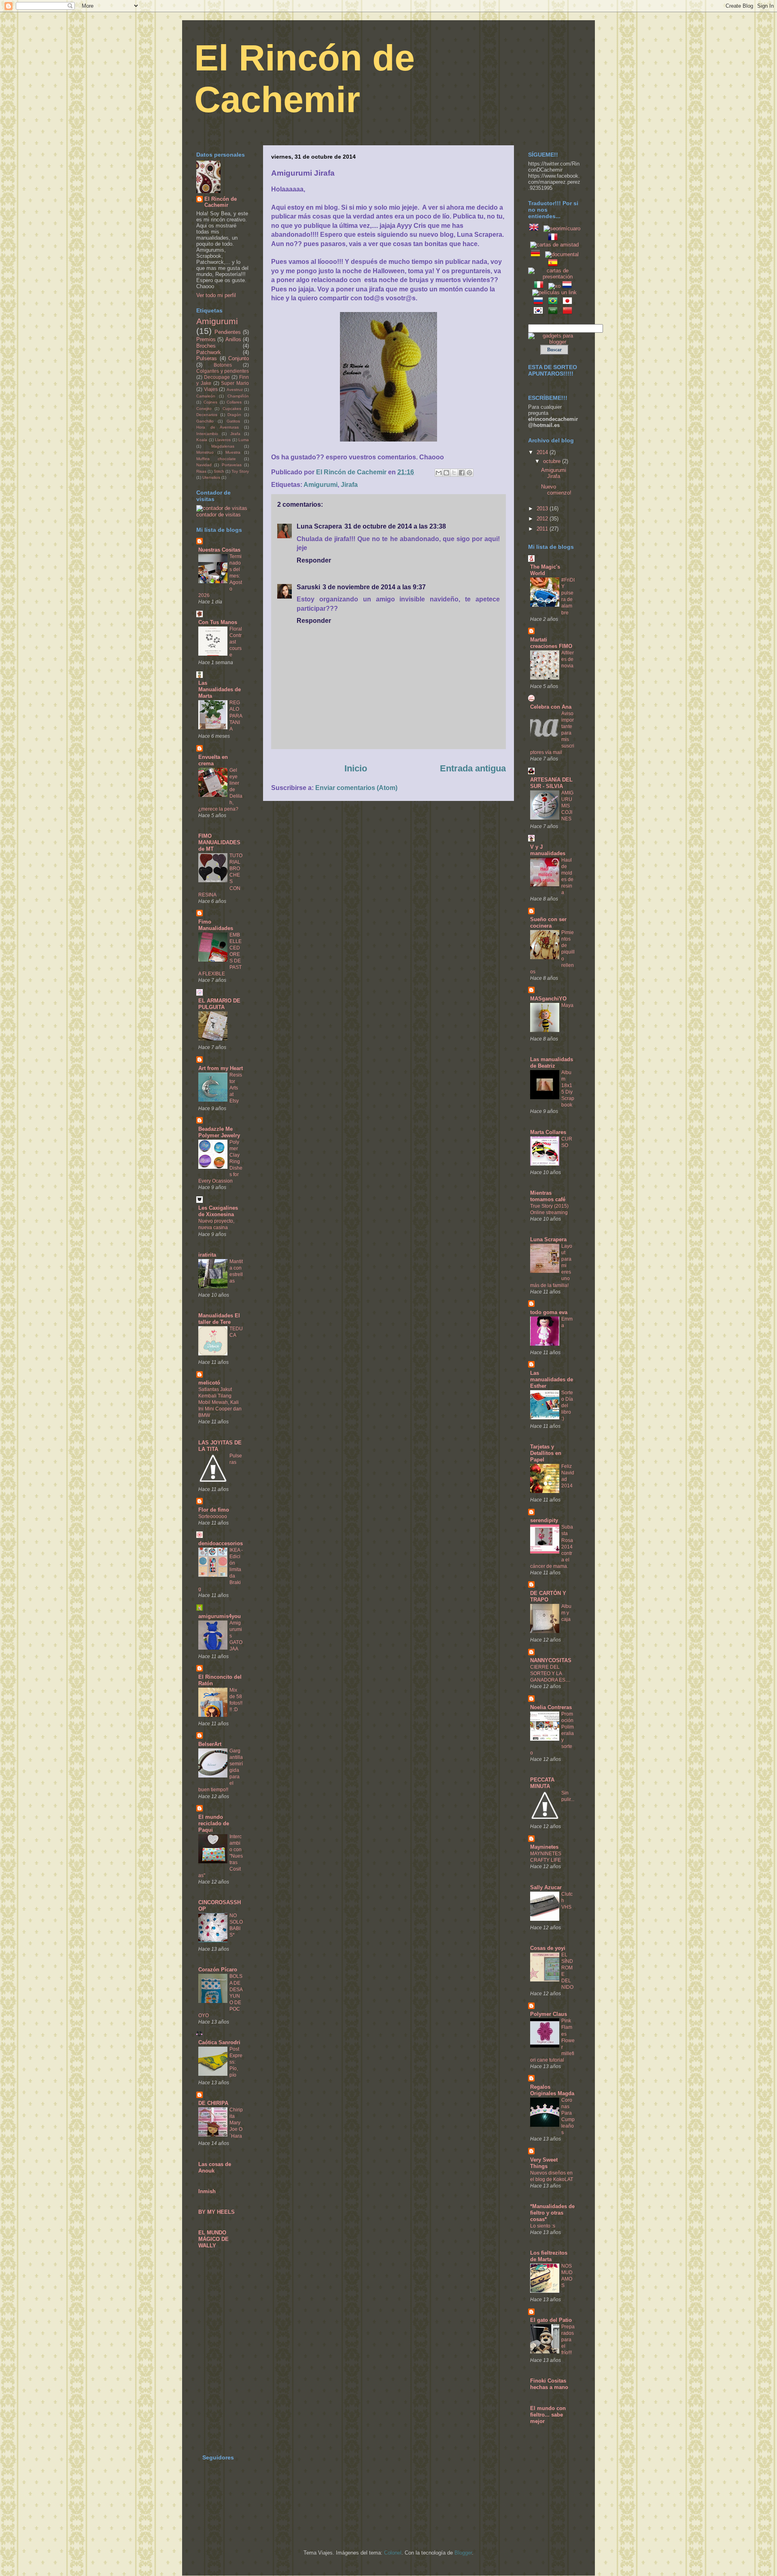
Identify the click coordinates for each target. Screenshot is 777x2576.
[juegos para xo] (554, 286)
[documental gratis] (562, 254)
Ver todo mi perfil (216, 295)
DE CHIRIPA (213, 2103)
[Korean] (540, 312)
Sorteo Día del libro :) (567, 1406)
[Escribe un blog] (446, 473)
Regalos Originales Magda (552, 2090)
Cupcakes (232, 409)
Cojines (210, 402)
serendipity (544, 1520)
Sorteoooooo (213, 1516)
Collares (234, 402)
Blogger (463, 2553)
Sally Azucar (546, 1887)
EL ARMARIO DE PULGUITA (219, 1004)
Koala (202, 440)
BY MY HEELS (217, 2212)
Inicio (356, 768)
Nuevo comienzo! (556, 490)
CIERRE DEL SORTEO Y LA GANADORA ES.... (550, 1673)
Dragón (234, 415)
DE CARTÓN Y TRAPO (548, 1596)
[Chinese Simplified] (569, 312)
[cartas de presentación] (554, 277)
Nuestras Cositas (219, 550)
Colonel (393, 2553)
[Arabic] (554, 312)
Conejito (204, 409)
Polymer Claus (549, 2014)
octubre (553, 461)
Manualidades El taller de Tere (219, 1319)
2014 (543, 452)
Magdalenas (223, 446)
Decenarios (207, 415)
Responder (314, 560)
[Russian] (540, 303)
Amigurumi (321, 485)
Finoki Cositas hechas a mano (549, 2384)
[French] (554, 239)
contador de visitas (219, 515)
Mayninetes (544, 1847)
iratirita (207, 1255)
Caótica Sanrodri (219, 2042)
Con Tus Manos (218, 622)
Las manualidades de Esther (552, 1379)
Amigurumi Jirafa (554, 473)
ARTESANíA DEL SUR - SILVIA (551, 783)
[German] (537, 254)
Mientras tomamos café (548, 1196)
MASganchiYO (548, 999)
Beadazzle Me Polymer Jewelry (219, 1132)
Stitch (219, 471)
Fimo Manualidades (216, 925)
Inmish (207, 2191)
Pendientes (228, 332)
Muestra (233, 452)
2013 (543, 509)
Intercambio (207, 434)
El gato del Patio (551, 2320)
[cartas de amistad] (554, 245)
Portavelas (232, 465)
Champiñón (238, 396)
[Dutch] (569, 286)
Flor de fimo (214, 1510)
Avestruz (235, 390)
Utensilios (211, 477)
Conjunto (239, 358)
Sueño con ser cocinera (548, 923)
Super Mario (235, 383)
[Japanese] (569, 303)
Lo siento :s (543, 2226)
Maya (567, 1005)
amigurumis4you (220, 1616)
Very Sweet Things (544, 2163)
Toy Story (240, 471)
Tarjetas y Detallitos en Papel (546, 1453)
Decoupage (217, 377)
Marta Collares (548, 1132)
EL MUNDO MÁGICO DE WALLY (213, 2239)
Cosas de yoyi (548, 1948)
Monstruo (205, 452)
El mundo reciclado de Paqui (214, 1823)
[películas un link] (554, 292)
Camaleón (206, 396)
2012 (543, 519)
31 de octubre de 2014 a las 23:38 (395, 526)
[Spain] (554, 264)
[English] (535, 228)
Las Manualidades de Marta (220, 689)
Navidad (204, 465)
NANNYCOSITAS (551, 1660)
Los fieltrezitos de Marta (549, 2256)
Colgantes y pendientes (223, 371)
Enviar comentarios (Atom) (356, 788)
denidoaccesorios (221, 1543)
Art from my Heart (221, 1068)
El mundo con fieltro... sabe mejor (548, 2415)
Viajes (211, 389)
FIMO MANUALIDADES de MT (219, 842)
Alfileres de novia (568, 659)
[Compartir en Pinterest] (469, 473)
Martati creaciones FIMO (551, 643)
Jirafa (349, 485)
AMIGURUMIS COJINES (567, 806)
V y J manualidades (548, 850)
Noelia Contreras (551, 1707)
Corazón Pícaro (218, 1970)
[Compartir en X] (454, 473)
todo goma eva (549, 1312)
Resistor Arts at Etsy (236, 1088)
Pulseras (207, 358)
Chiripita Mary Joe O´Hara (236, 2123)
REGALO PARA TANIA (236, 716)
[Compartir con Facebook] (462, 473)
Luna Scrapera (319, 526)
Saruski (308, 587)
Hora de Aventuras (218, 427)
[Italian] (540, 286)
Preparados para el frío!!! (568, 2340)
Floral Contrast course (236, 642)
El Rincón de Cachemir (221, 202)
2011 (543, 529)
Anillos (233, 339)
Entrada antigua (473, 768)
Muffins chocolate (216, 459)
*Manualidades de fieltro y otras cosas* (552, 2213)
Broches (206, 346)
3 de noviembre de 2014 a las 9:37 (374, 587)
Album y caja (566, 1613)
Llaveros (223, 440)
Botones (223, 365)
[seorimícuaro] (562, 228)
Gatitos (233, 421)
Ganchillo (205, 421)
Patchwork (209, 352)
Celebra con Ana (551, 707)
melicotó (209, 1383)
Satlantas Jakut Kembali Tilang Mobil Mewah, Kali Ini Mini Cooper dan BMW (220, 1402)
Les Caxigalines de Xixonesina (218, 1211)
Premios (206, 339)
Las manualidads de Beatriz (552, 1063)
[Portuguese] (554, 303)
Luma (244, 440)
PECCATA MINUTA (542, 1783)
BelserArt (210, 1744)
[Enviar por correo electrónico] (439, 473)
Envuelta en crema (213, 760)
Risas (201, 471)
